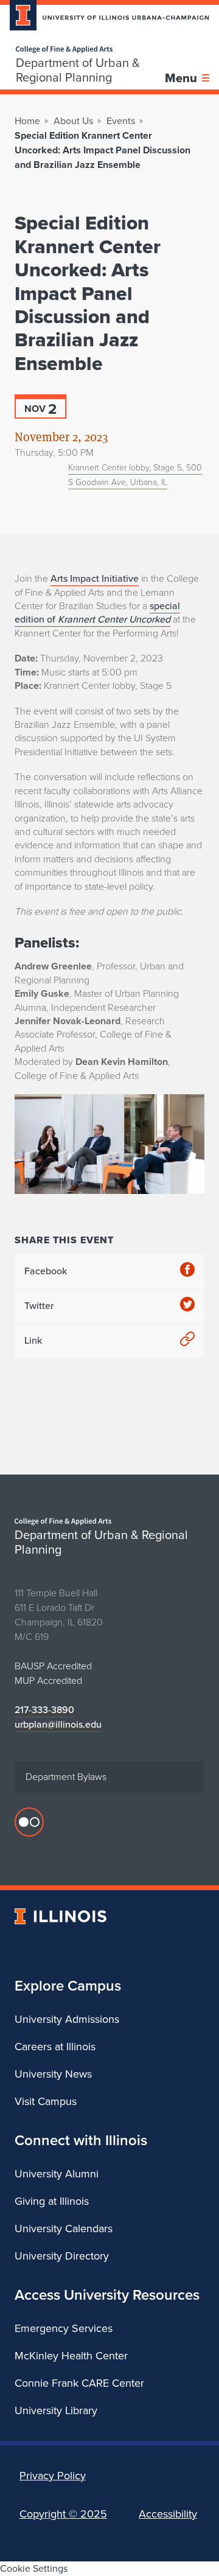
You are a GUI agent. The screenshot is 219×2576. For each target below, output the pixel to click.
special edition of (97, 613)
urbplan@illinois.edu (58, 1724)
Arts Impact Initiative (95, 578)
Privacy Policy (53, 2476)
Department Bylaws (66, 1777)
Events (121, 121)
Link (33, 1340)
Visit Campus (46, 2101)
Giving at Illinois (52, 2201)
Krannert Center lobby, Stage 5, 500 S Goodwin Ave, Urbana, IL (135, 475)
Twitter (39, 1306)
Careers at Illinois (55, 2047)
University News (53, 2074)
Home (27, 121)
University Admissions (67, 2019)
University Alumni (57, 2174)
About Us (73, 121)
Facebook (46, 1271)
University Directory (62, 2256)
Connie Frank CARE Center (79, 2383)
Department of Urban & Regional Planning (78, 70)
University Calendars (64, 2229)
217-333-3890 (44, 1710)
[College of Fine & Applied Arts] (90, 50)
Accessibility (168, 2514)
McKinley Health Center (71, 2356)
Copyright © (63, 2514)
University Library (56, 2410)
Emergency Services (64, 2328)
